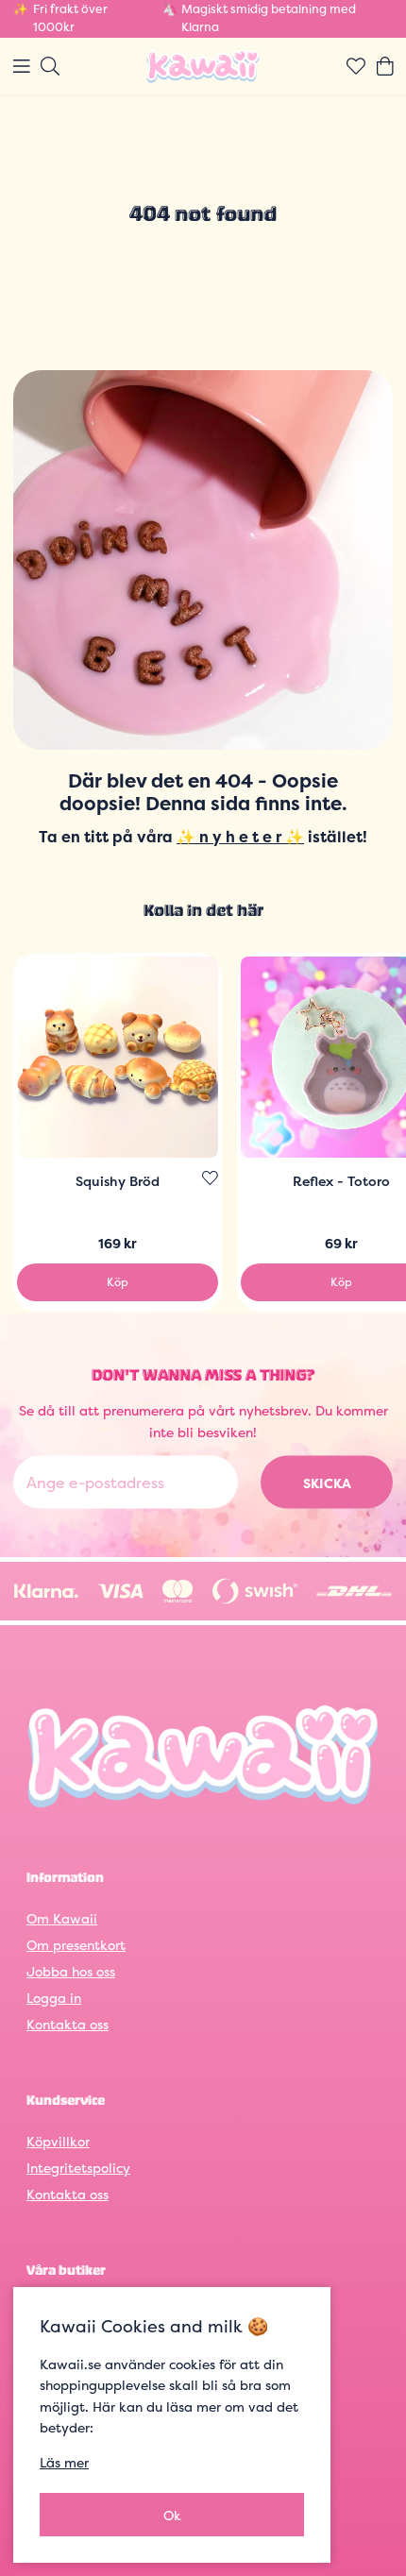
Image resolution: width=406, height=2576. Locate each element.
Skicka (327, 1482)
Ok (172, 2515)
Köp (118, 1282)
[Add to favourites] (210, 1178)
